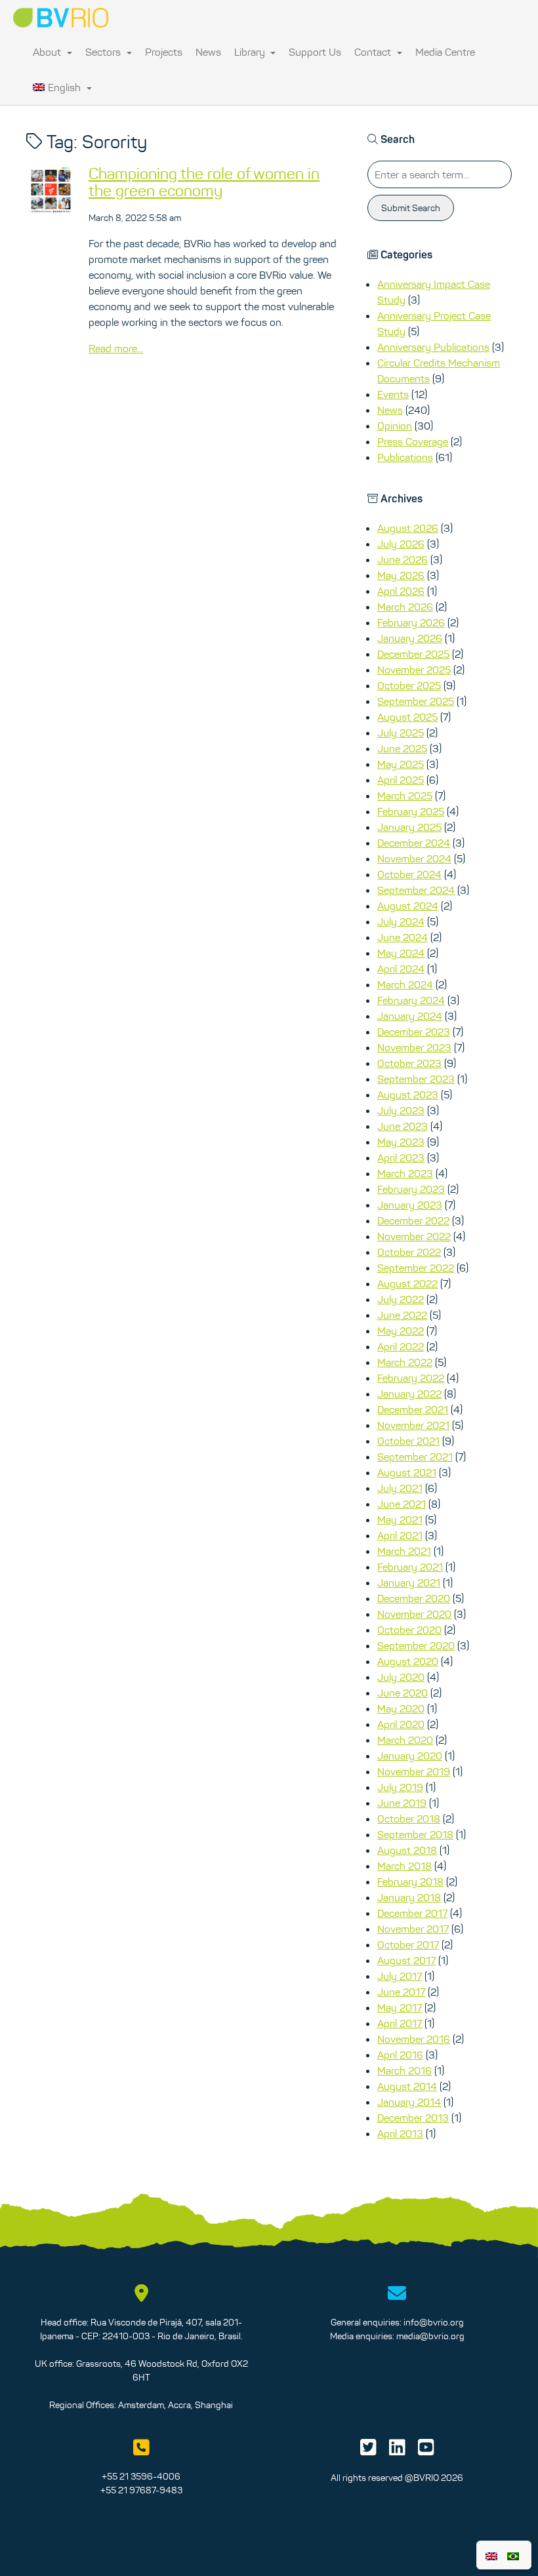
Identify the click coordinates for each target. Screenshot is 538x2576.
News (208, 52)
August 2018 (407, 1850)
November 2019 (414, 1771)
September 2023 (416, 1079)
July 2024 (401, 921)
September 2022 (416, 1268)
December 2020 (414, 1598)
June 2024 (403, 937)
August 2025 (407, 717)
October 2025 (409, 685)
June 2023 (403, 1126)
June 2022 (402, 1315)
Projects (164, 52)
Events (393, 394)
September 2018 (415, 1834)
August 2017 (406, 1960)
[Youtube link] (426, 2451)
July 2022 (401, 1299)
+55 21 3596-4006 (141, 2476)
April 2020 (401, 1724)
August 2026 (408, 528)
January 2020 (410, 1756)
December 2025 (413, 654)
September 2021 (415, 1457)
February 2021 (410, 1567)
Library (251, 52)
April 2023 (401, 1157)
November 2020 (414, 1614)
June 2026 (403, 559)
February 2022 (411, 1378)
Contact (374, 52)
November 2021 (413, 1425)
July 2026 (401, 544)
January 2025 (409, 827)
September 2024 (416, 890)
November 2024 (414, 858)
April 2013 (400, 2133)
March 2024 (405, 984)
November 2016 (414, 2039)
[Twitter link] (368, 2451)
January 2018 (409, 1897)
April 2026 (401, 591)
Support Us (315, 52)
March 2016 (404, 2070)
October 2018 (409, 1819)
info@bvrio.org (434, 2322)
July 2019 (400, 1787)
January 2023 (410, 1205)
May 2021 (400, 1519)
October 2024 (409, 874)
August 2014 (407, 2086)
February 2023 (411, 1189)
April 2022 (401, 1346)
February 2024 (411, 1000)
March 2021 (404, 1551)
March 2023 (405, 1173)
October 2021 (408, 1441)
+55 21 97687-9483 (141, 2490)
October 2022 (409, 1252)
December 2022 (413, 1220)
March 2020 (405, 1740)
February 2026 (411, 622)
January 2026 (410, 638)
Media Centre (445, 52)
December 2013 (413, 2118)
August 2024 (408, 906)
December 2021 (413, 1409)
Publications (405, 457)
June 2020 (403, 1693)
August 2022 (407, 1283)
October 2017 (408, 1944)
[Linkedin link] (397, 2451)
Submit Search (411, 208)
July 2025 (401, 733)
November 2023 (414, 1047)
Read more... (116, 348)
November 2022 (414, 1236)
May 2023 (401, 1142)
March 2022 (405, 1362)
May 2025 (401, 764)
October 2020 (409, 1630)
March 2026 (405, 607)
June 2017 (401, 1992)
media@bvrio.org (430, 2336)
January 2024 (410, 1016)
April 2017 (400, 2023)
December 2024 (414, 843)
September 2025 (416, 701)
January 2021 (409, 1582)
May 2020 (401, 1708)
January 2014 (409, 2102)
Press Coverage (413, 441)
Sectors (104, 52)
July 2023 (401, 1110)
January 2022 (409, 1394)
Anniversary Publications (433, 347)
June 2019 (402, 1803)
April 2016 (400, 2055)
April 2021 (400, 1535)
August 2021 (407, 1472)
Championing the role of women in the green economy (204, 182)
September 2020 (416, 1645)
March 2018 (404, 1866)
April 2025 (401, 780)
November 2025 (414, 670)
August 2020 (408, 1661)
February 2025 (411, 811)
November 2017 (413, 1929)
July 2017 (400, 1976)
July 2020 (401, 1677)
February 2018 (410, 1882)
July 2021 (400, 1488)
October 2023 (409, 1063)
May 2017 (400, 2007)
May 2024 (401, 953)
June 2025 (402, 748)
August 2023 (408, 1095)
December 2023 (414, 1032)
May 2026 (401, 575)
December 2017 (412, 1913)
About (48, 52)
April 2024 (401, 969)
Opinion (395, 426)
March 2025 (405, 795)
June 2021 (402, 1504)
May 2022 (401, 1331)
